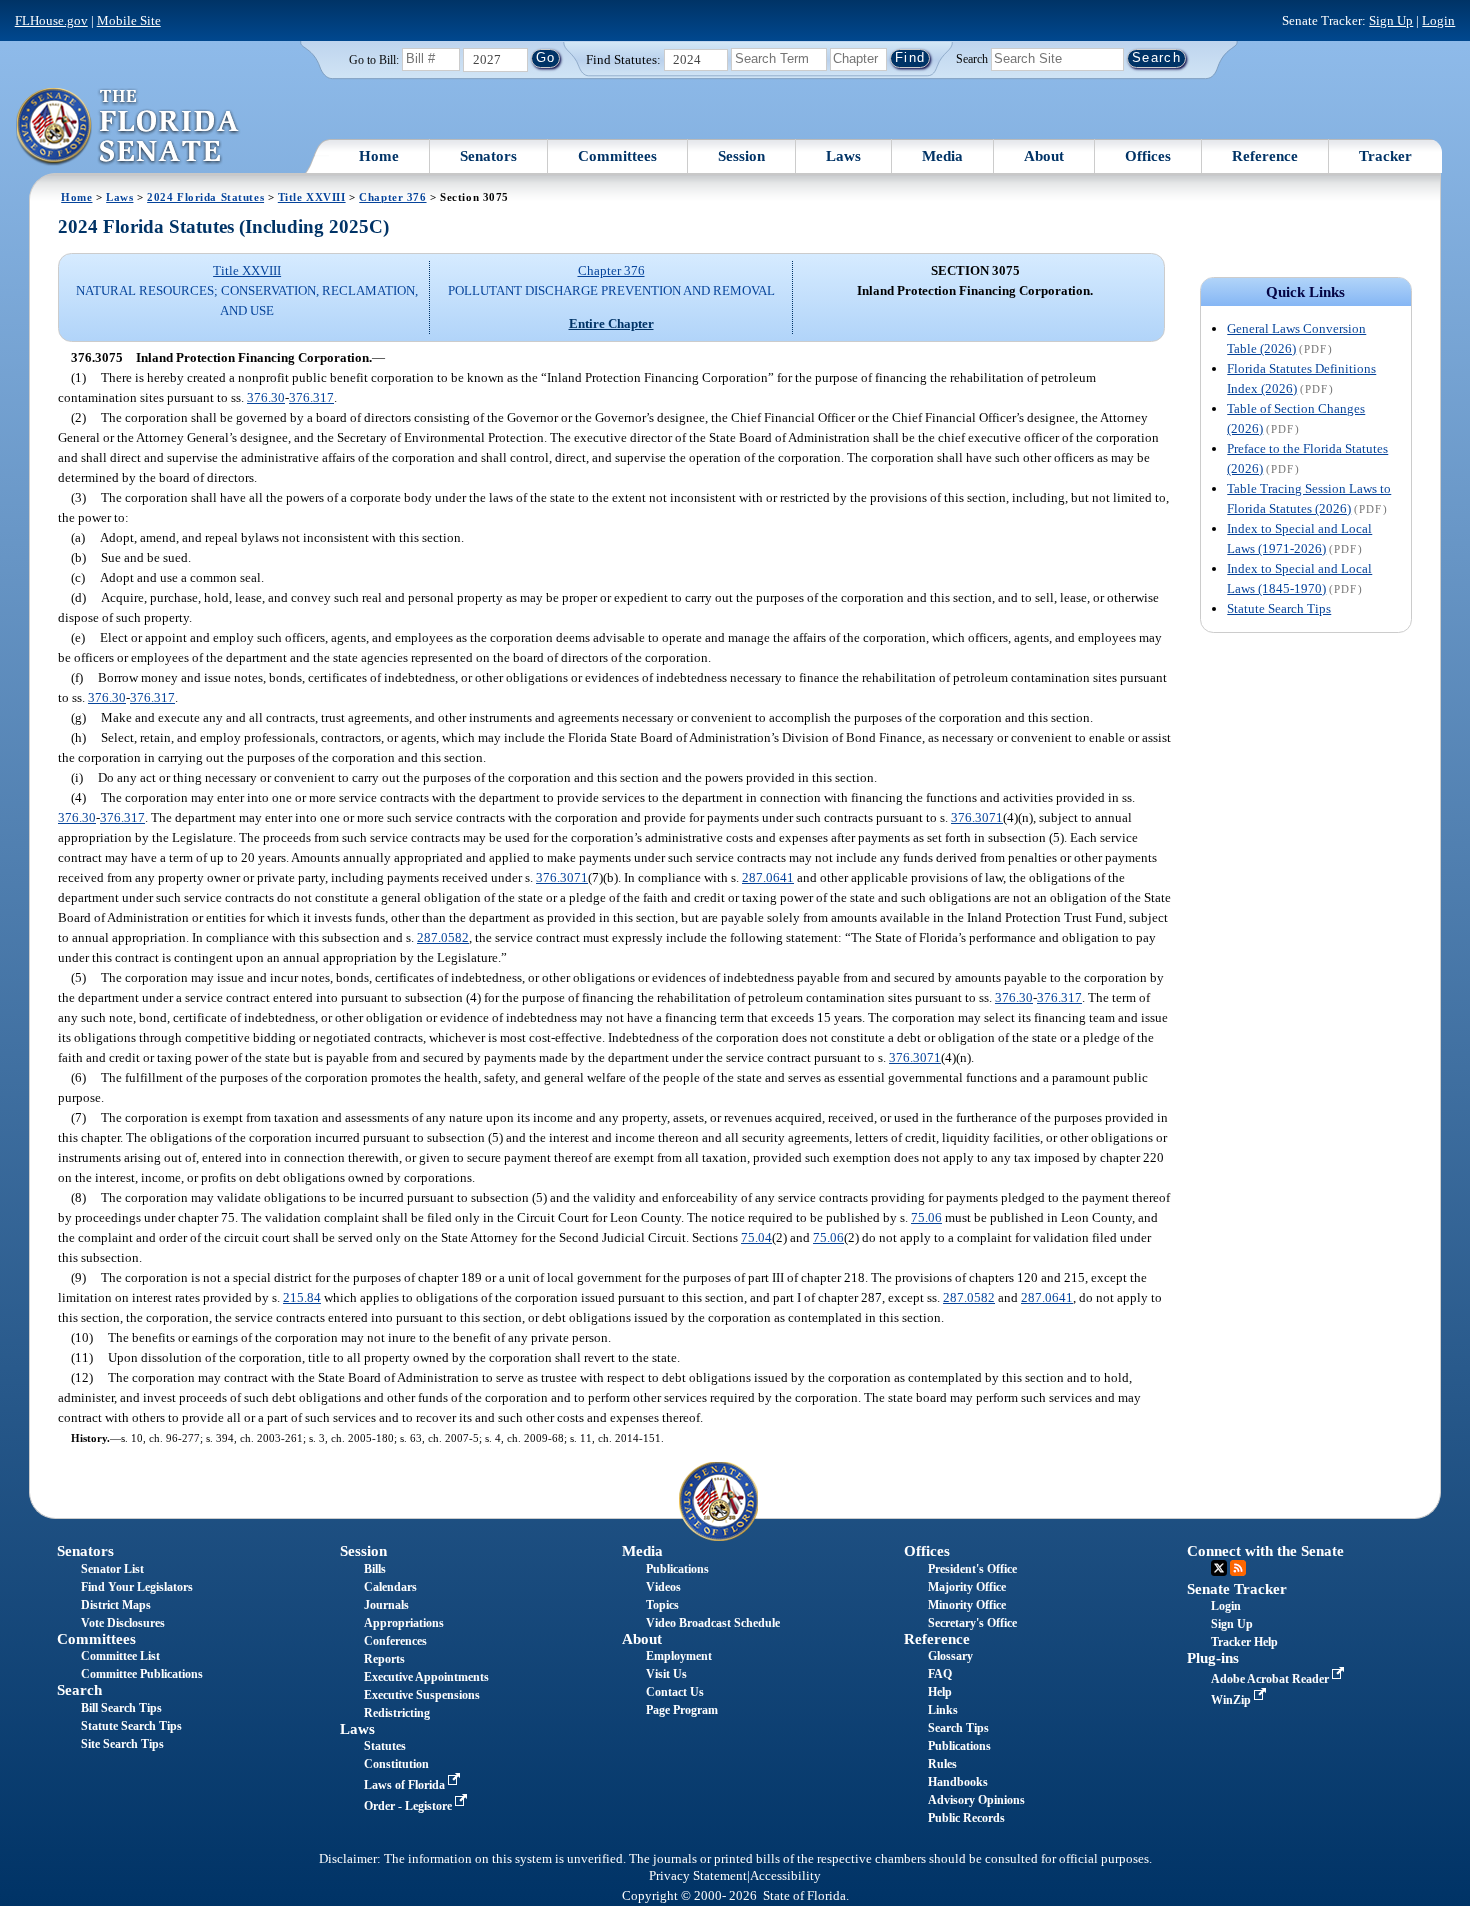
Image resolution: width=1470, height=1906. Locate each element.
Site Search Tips (122, 1744)
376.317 (311, 397)
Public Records (966, 1818)
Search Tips (958, 1728)
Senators (488, 156)
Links (943, 1710)
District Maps (116, 1605)
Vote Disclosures (123, 1623)
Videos (663, 1587)
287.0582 (443, 937)
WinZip (1232, 1700)
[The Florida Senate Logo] (128, 127)
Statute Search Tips (1279, 608)
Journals (386, 1605)
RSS (1238, 1568)
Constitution (396, 1764)
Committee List (120, 1656)
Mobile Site (129, 20)
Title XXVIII (312, 197)
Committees (617, 156)
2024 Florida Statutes (205, 197)
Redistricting (397, 1713)
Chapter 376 (392, 197)
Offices (1148, 156)
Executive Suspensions (422, 1695)
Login (1438, 20)
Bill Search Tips (121, 1708)
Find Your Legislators (137, 1587)
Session (741, 156)
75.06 (926, 1217)
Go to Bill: (374, 60)
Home (379, 156)
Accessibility (785, 1876)
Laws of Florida (406, 1785)
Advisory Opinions (976, 1800)
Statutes (385, 1746)
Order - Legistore (409, 1806)
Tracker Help (1244, 1642)
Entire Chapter (611, 323)
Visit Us (666, 1674)
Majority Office (967, 1587)
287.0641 (768, 877)
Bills (375, 1569)
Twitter (1219, 1568)
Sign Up (1391, 20)
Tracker (1385, 156)
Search (972, 58)
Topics (662, 1605)
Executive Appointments (426, 1677)
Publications (677, 1569)
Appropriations (404, 1623)
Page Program (682, 1710)
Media (942, 156)
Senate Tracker (1237, 1589)
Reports (384, 1659)
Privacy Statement (698, 1876)
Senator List (112, 1569)
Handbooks (958, 1782)
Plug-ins (1213, 1658)
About (1044, 156)
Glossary (950, 1656)
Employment (679, 1656)
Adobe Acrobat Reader (1271, 1679)
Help (940, 1692)
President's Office (972, 1569)
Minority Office (967, 1605)
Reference (1265, 156)
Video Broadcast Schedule (713, 1623)
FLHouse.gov (51, 20)
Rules (942, 1764)
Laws (843, 156)
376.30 (266, 397)
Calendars (390, 1587)
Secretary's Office (972, 1623)
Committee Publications (142, 1674)
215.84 (302, 1297)
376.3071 (977, 817)
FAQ (940, 1674)
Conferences (395, 1641)
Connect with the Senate (1265, 1551)
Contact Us (675, 1692)
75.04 (756, 1237)
